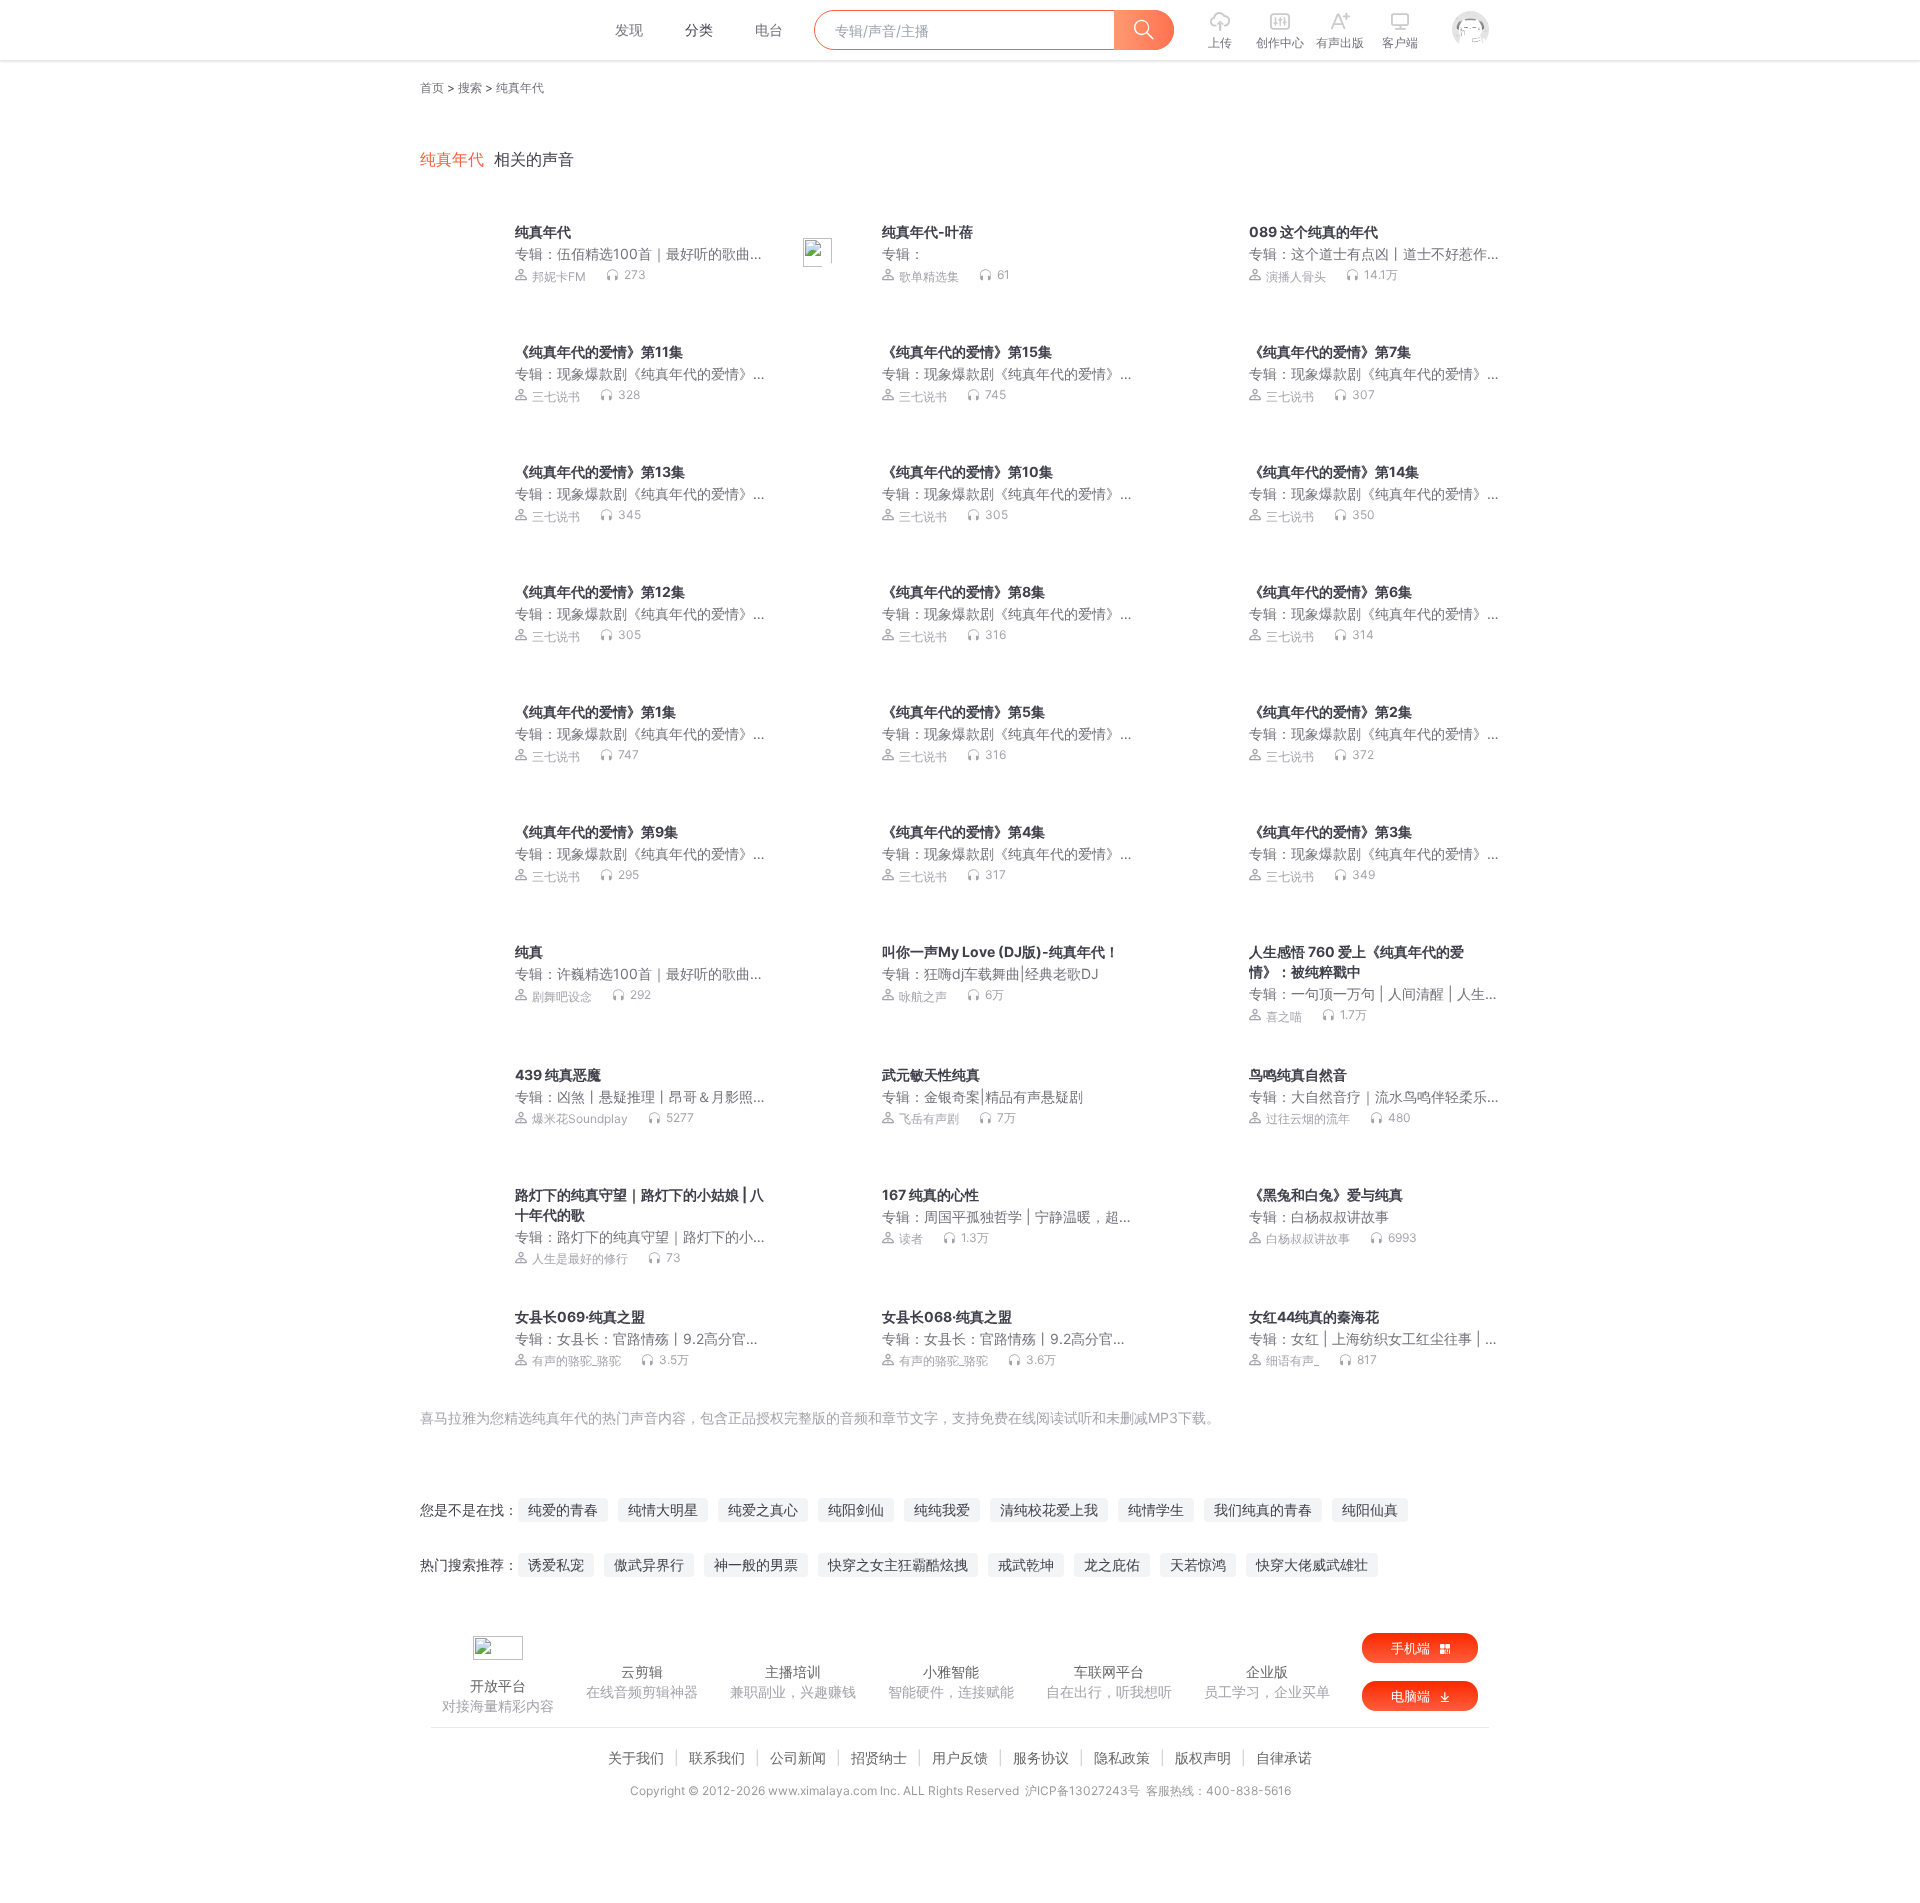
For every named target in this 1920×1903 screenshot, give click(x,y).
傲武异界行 (649, 1564)
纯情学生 (1156, 1509)
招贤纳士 (879, 1757)
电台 (769, 29)
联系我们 (717, 1757)
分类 (699, 29)
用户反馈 (960, 1757)
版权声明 (1203, 1757)
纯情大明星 (663, 1509)
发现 (629, 29)
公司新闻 (798, 1757)
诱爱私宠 (556, 1564)
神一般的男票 (756, 1564)
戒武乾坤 (1026, 1564)
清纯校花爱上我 (1049, 1509)
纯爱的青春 (563, 1509)
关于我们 (636, 1757)
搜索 (470, 87)
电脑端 (1412, 1696)
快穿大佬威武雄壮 (1312, 1564)
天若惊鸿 (1198, 1564)
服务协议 (1041, 1757)
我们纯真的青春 (1263, 1509)
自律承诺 (1284, 1757)
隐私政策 (1122, 1757)
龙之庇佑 (1112, 1564)
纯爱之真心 (763, 1509)
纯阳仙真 (1370, 1509)
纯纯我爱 (942, 1509)
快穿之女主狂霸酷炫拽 (898, 1564)
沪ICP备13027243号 (1082, 1790)
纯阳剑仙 (856, 1509)
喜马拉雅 (497, 30)
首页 (432, 87)
